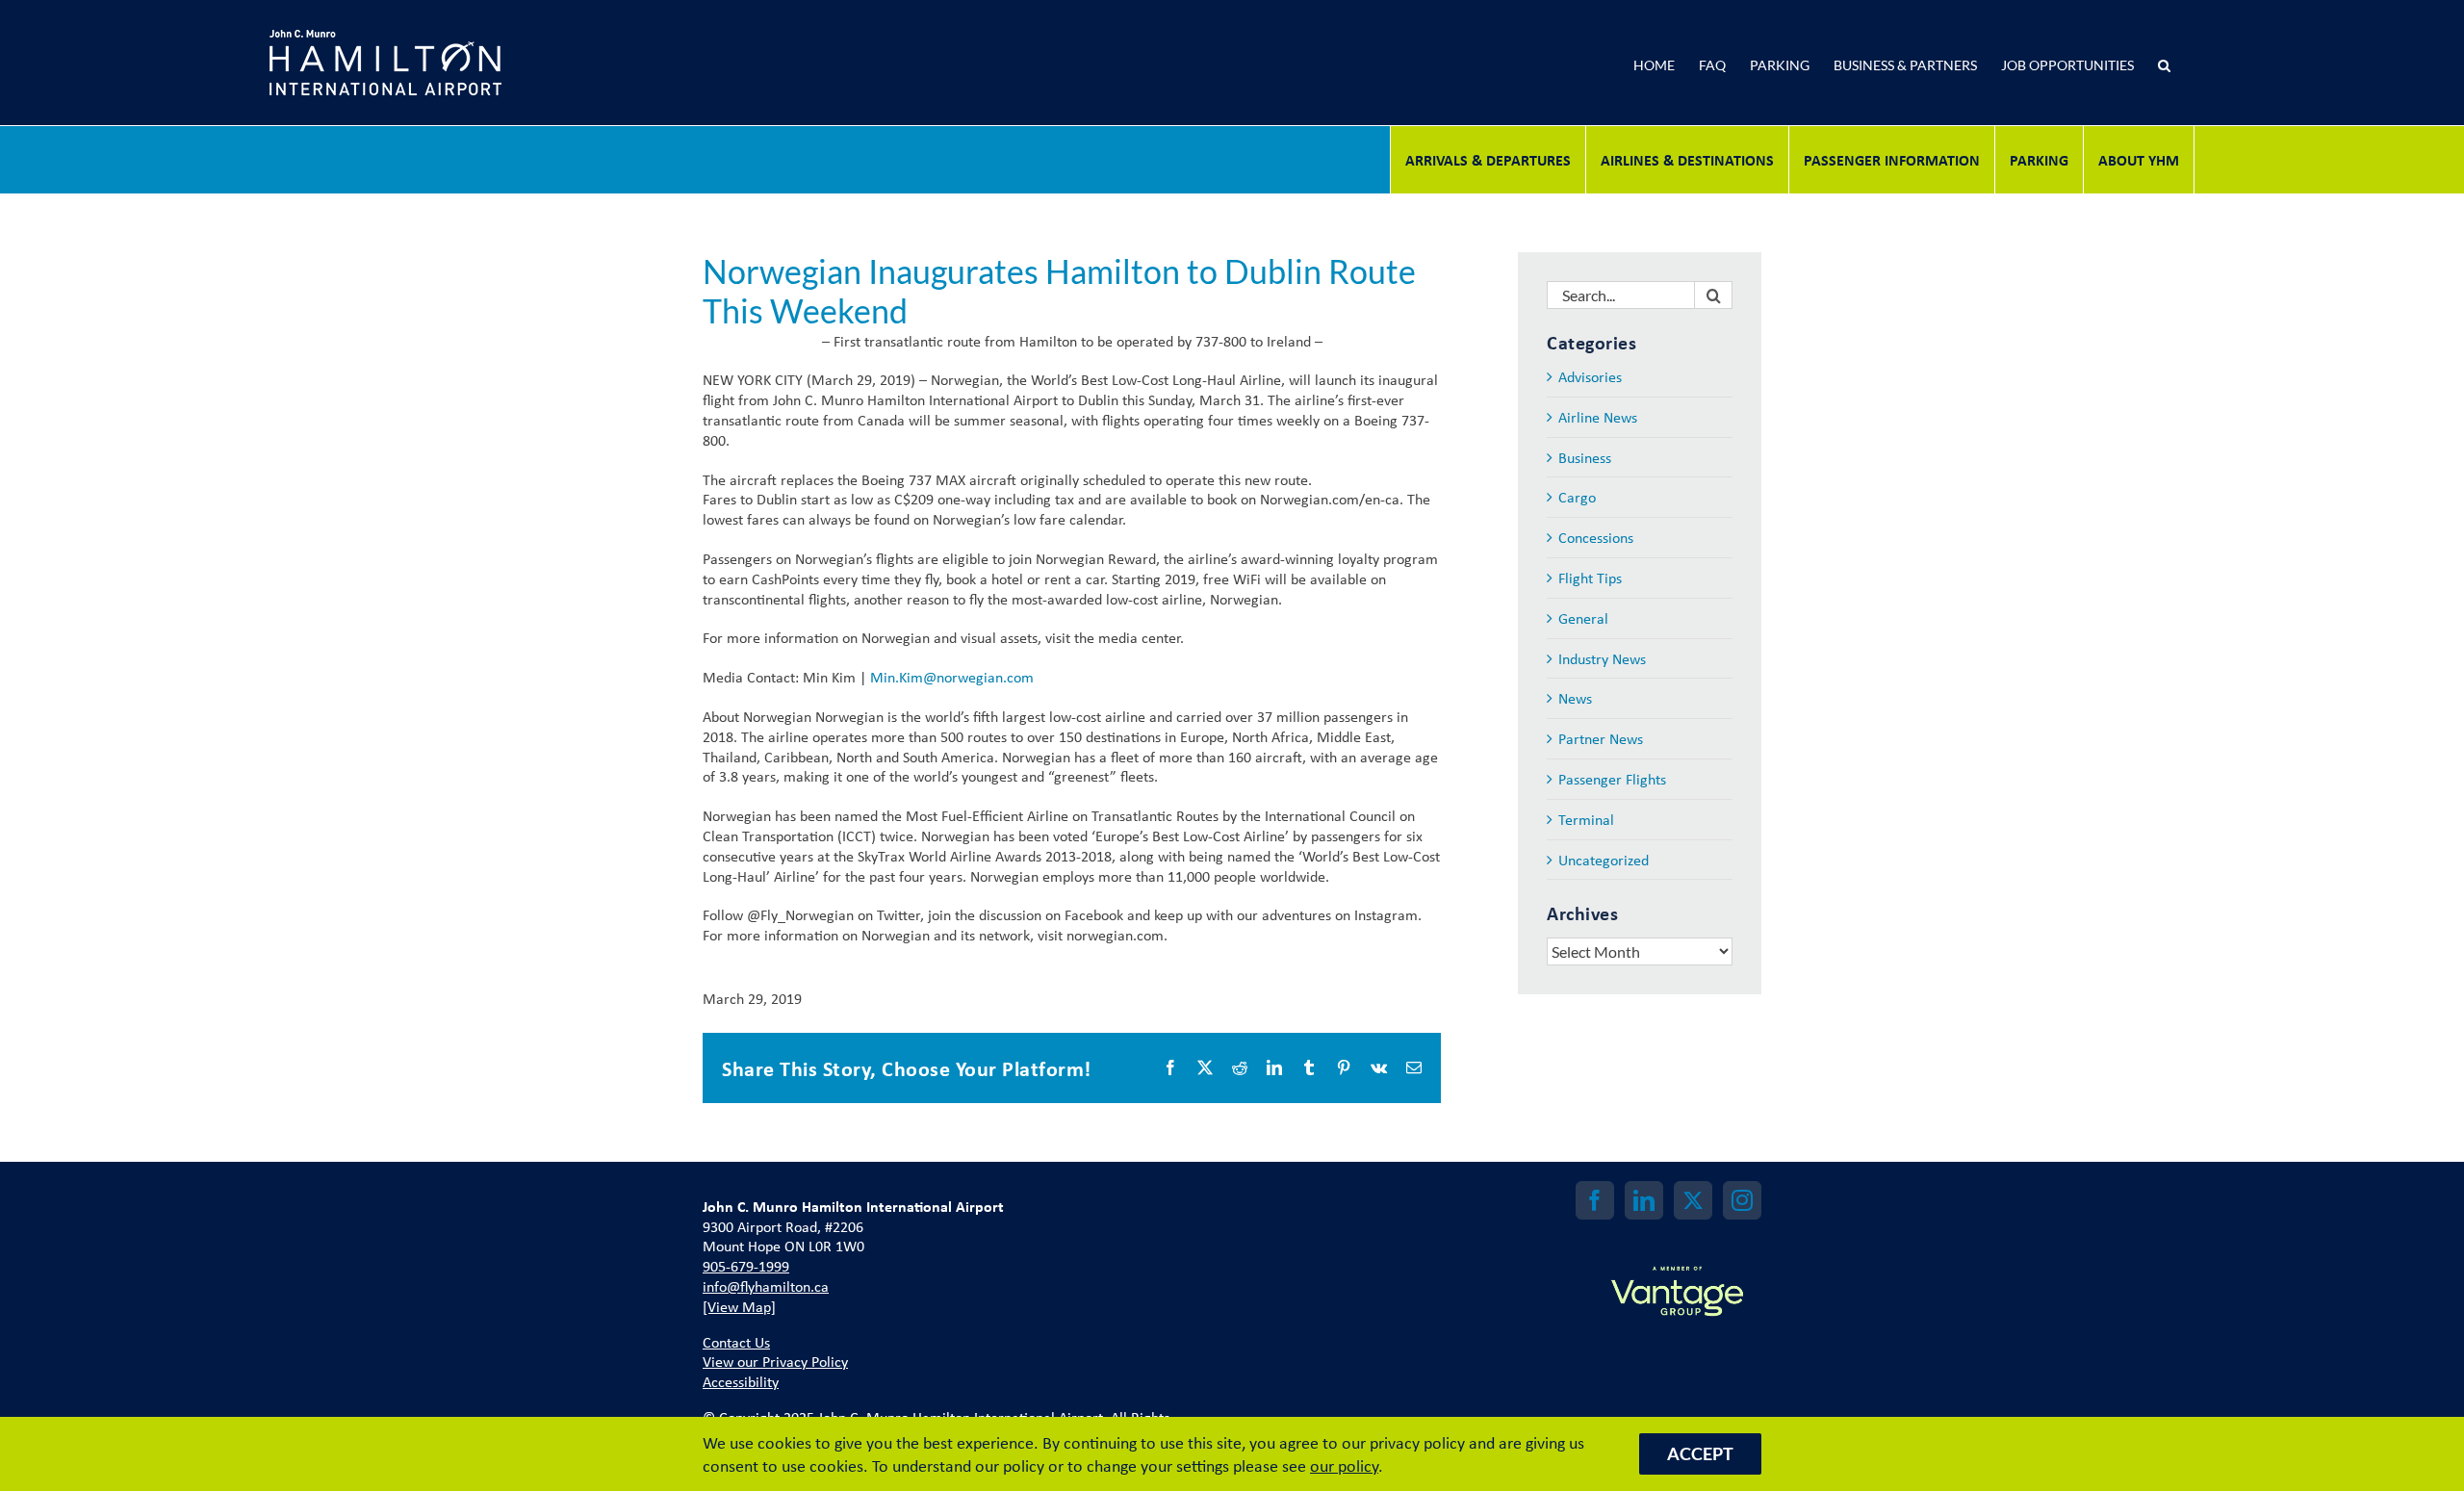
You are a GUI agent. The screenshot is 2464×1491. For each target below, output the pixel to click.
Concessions (1596, 538)
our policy (1344, 1465)
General (1583, 618)
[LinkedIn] (1644, 1200)
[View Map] (739, 1306)
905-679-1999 (746, 1266)
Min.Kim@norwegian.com (952, 677)
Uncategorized (1604, 860)
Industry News (1602, 659)
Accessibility (741, 1381)
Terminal (1586, 820)
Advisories (1590, 377)
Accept (1700, 1453)
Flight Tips (1590, 578)
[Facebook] (1595, 1200)
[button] (2164, 63)
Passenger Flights (1612, 779)
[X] (1693, 1200)
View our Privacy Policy (775, 1361)
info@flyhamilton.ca (766, 1286)
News (1575, 698)
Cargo (1577, 497)
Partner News (1601, 739)
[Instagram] (1742, 1200)
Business (1585, 458)
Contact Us (736, 1342)
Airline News (1598, 417)
